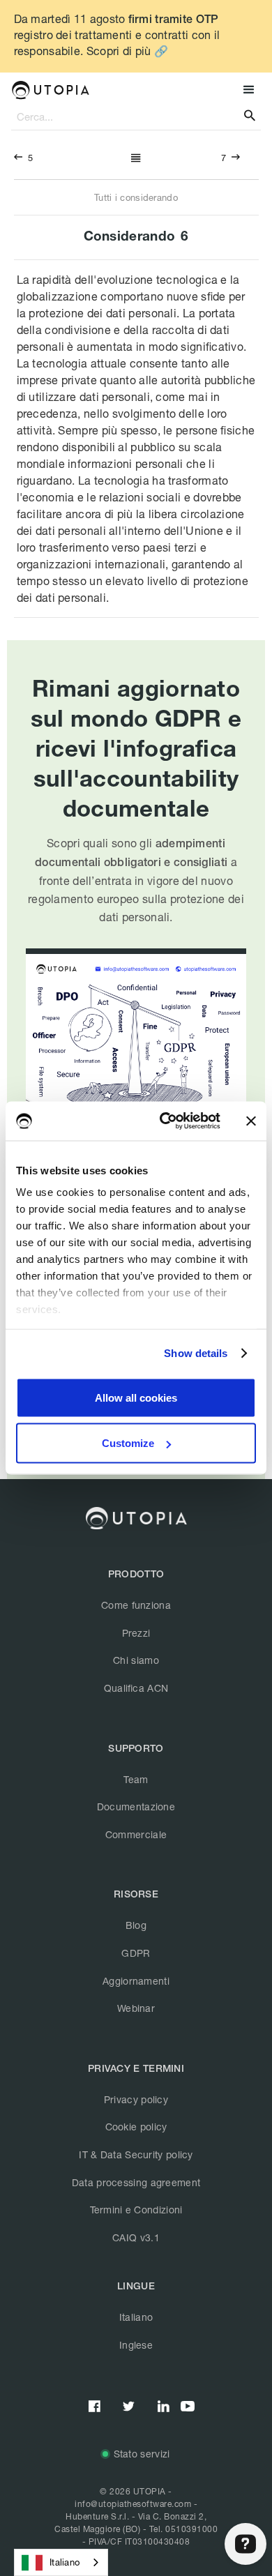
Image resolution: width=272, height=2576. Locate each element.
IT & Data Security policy (136, 2154)
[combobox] (61, 2562)
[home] (51, 90)
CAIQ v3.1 (136, 2237)
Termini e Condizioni (136, 2210)
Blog (136, 1925)
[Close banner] (251, 1121)
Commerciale (136, 1834)
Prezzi (136, 1633)
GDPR (136, 1953)
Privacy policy (136, 2099)
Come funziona (136, 1605)
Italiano (136, 2317)
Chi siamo (136, 1660)
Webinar (136, 2008)
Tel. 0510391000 (184, 2529)
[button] (247, 90)
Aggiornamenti (136, 1981)
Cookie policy (136, 2127)
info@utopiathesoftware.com (133, 2504)
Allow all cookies (136, 1397)
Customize (128, 1443)
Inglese (136, 2345)
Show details (196, 1353)
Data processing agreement (136, 2182)
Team (136, 1779)
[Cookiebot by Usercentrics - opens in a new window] (165, 1121)
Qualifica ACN (136, 1688)
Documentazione (136, 1806)
